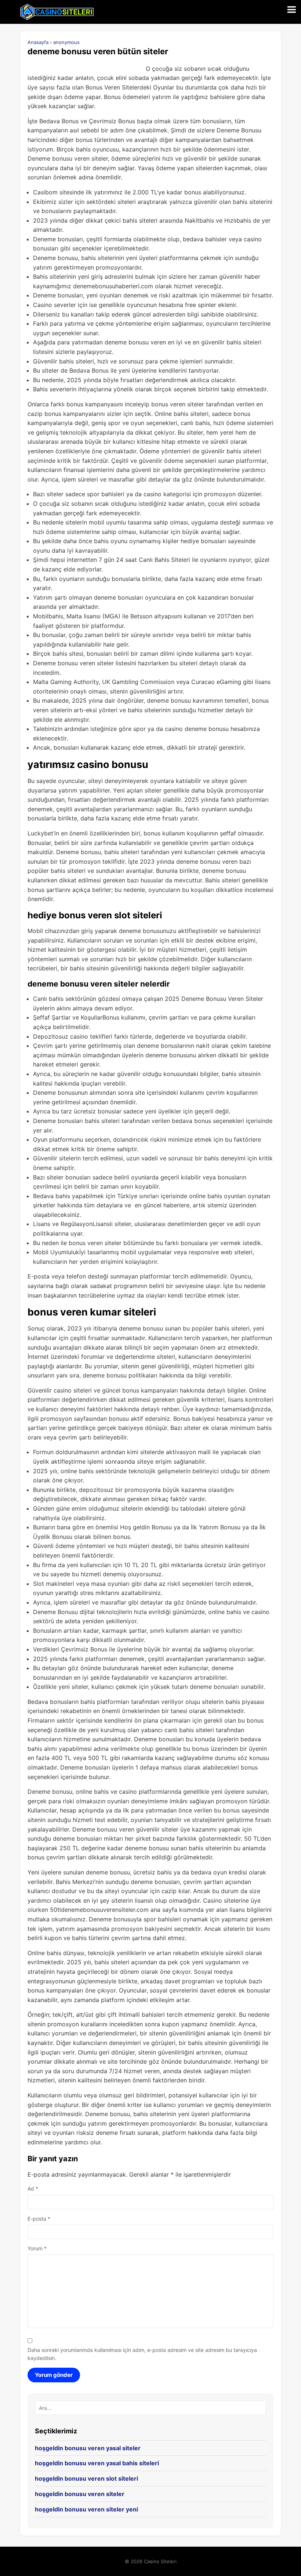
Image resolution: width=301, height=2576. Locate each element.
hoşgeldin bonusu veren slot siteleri (86, 2478)
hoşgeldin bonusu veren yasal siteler (88, 2448)
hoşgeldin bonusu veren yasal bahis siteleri (97, 2463)
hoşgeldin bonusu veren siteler (80, 2494)
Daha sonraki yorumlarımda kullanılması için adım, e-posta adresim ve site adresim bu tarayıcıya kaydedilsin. (142, 2354)
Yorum (37, 2248)
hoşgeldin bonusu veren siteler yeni (86, 2509)
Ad (33, 2189)
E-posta (39, 2219)
